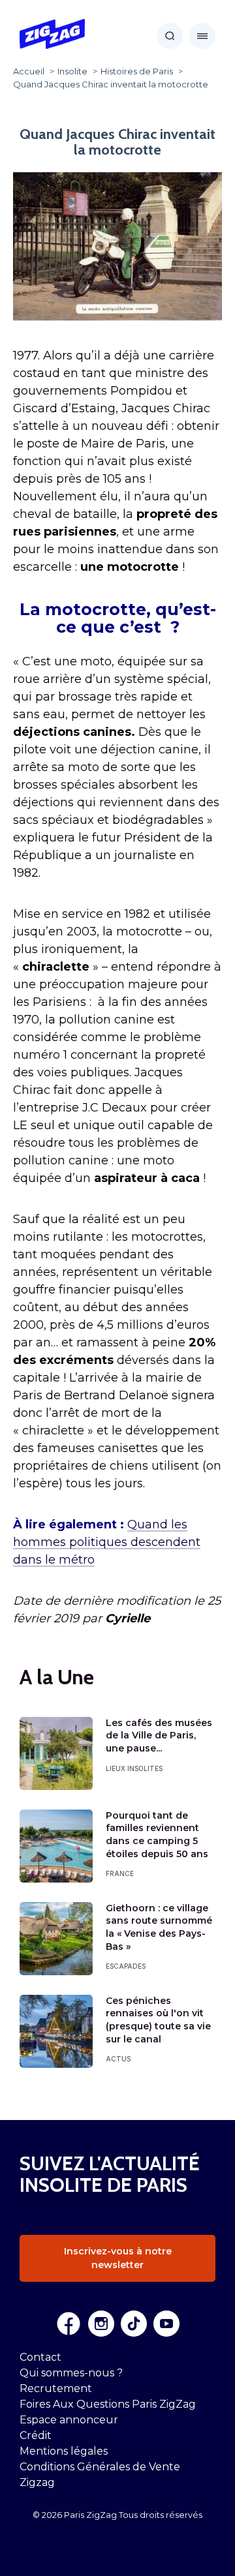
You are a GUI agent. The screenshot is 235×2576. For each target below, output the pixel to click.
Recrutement (56, 2388)
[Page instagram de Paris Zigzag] (101, 2324)
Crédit (36, 2435)
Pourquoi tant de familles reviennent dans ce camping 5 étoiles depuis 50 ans (157, 1835)
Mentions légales (64, 2451)
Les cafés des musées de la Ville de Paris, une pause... (159, 1735)
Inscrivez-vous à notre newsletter (118, 2258)
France (120, 1873)
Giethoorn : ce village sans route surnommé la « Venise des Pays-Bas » (159, 1927)
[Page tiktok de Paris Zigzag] (134, 2324)
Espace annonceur (69, 2420)
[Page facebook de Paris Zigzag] (69, 2324)
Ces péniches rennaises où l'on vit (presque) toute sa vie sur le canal (158, 2020)
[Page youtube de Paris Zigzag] (166, 2324)
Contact (40, 2357)
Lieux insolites (134, 1768)
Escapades (126, 1966)
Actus (118, 2059)
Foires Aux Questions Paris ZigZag (108, 2404)
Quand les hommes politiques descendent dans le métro (107, 1542)
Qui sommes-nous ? (71, 2373)
